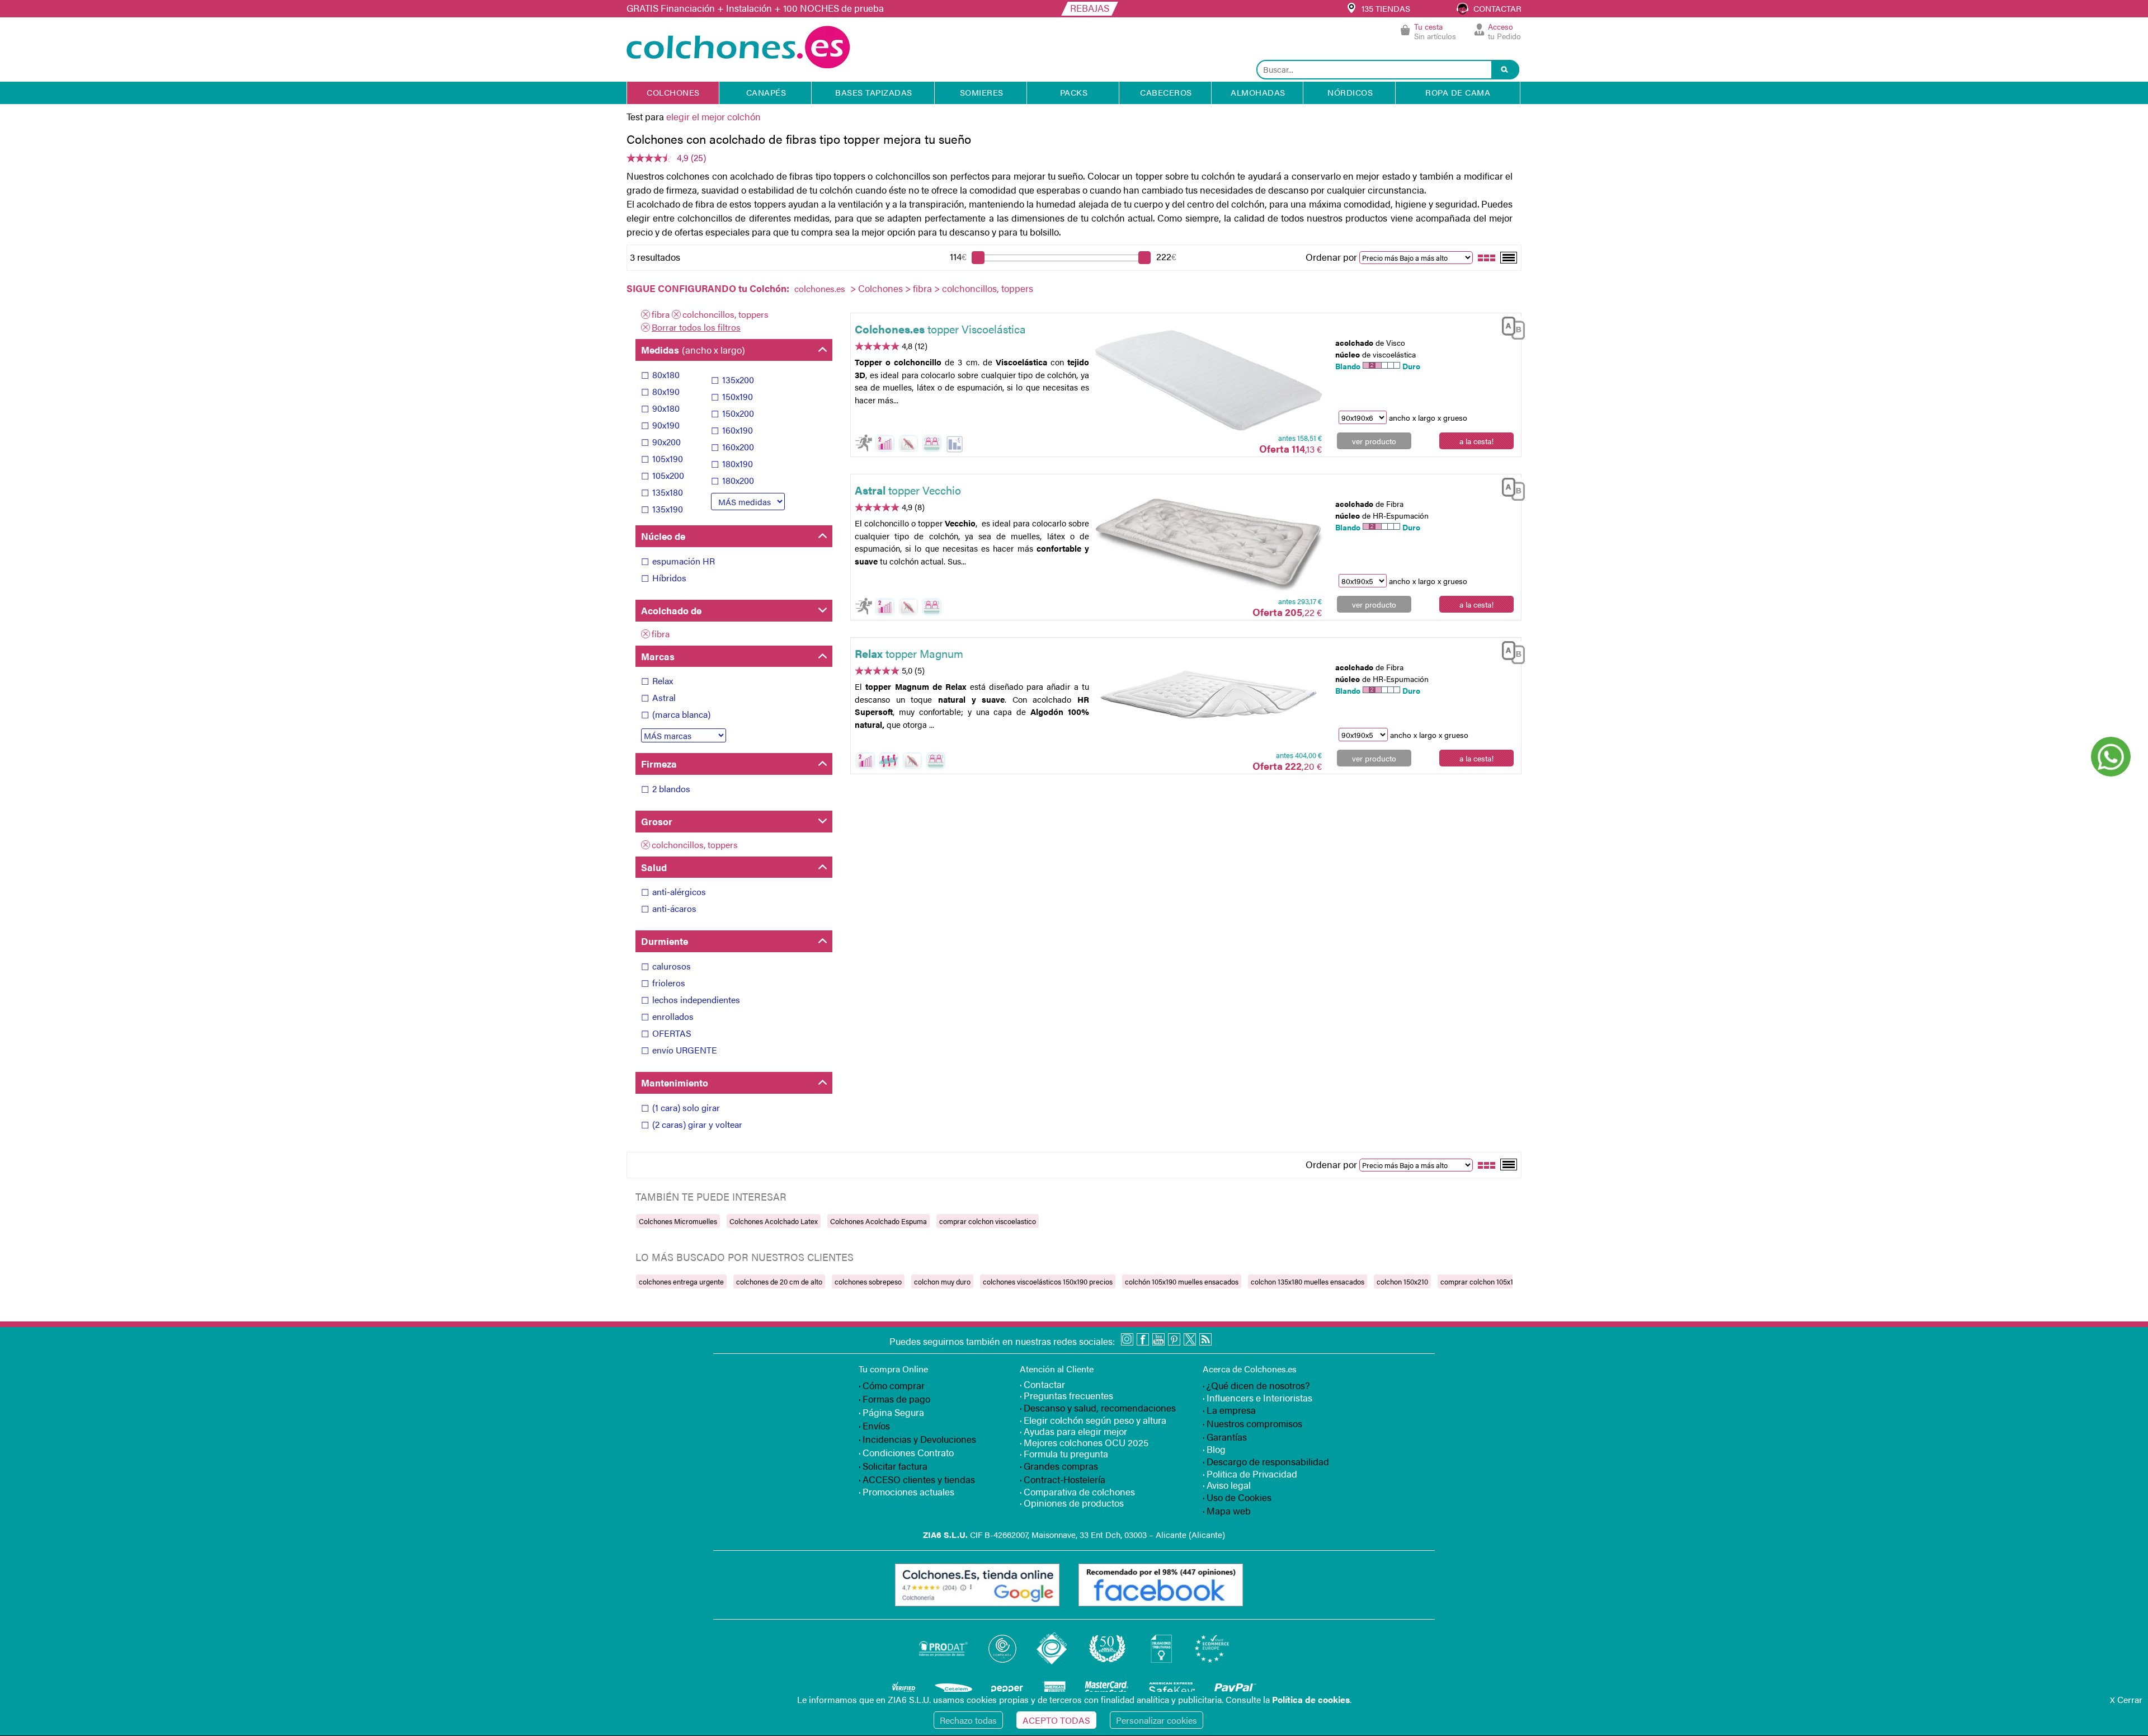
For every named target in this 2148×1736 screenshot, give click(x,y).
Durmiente (665, 941)
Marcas (658, 656)
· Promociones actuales (906, 1492)
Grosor (657, 821)
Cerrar (2126, 1699)
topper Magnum (909, 653)
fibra (922, 288)
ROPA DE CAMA (1458, 92)
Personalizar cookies (1157, 1720)
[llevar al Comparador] (1509, 326)
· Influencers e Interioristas (1257, 1398)
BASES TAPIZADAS (874, 92)
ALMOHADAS (1258, 92)
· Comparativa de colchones (1077, 1492)
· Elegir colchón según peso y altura (1093, 1420)
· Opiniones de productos (1072, 1503)
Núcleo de (663, 536)
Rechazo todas (968, 1720)
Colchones (880, 288)
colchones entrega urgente (681, 1281)
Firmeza (659, 764)
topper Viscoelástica (940, 329)
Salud (654, 867)
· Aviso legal (1227, 1485)
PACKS (1074, 92)
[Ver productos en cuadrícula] (1487, 257)
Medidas (693, 350)
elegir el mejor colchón (713, 116)
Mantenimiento (675, 1083)
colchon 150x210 (1402, 1281)
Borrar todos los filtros (696, 327)
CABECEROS (1166, 92)
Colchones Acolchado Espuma (878, 1221)
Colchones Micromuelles (678, 1221)
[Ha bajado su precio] (955, 444)
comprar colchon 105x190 (1481, 1281)
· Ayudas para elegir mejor (1073, 1431)
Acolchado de (671, 610)
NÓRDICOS (1350, 92)
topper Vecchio (908, 490)
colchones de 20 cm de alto (779, 1281)
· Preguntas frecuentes (1066, 1395)
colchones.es (820, 288)
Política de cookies (1311, 1699)
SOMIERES (982, 92)
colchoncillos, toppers (726, 314)
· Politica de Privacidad (1250, 1474)
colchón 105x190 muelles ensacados (1182, 1281)
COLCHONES (673, 92)
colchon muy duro (942, 1281)
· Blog (1214, 1449)
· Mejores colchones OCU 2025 (1084, 1442)
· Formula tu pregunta (1064, 1453)
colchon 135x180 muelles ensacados (1308, 1281)
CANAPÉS (766, 92)
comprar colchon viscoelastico (988, 1221)
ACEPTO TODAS (1056, 1720)
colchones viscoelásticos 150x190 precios (1048, 1281)
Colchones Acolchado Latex (774, 1221)
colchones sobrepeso (868, 1281)
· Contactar (1042, 1384)
